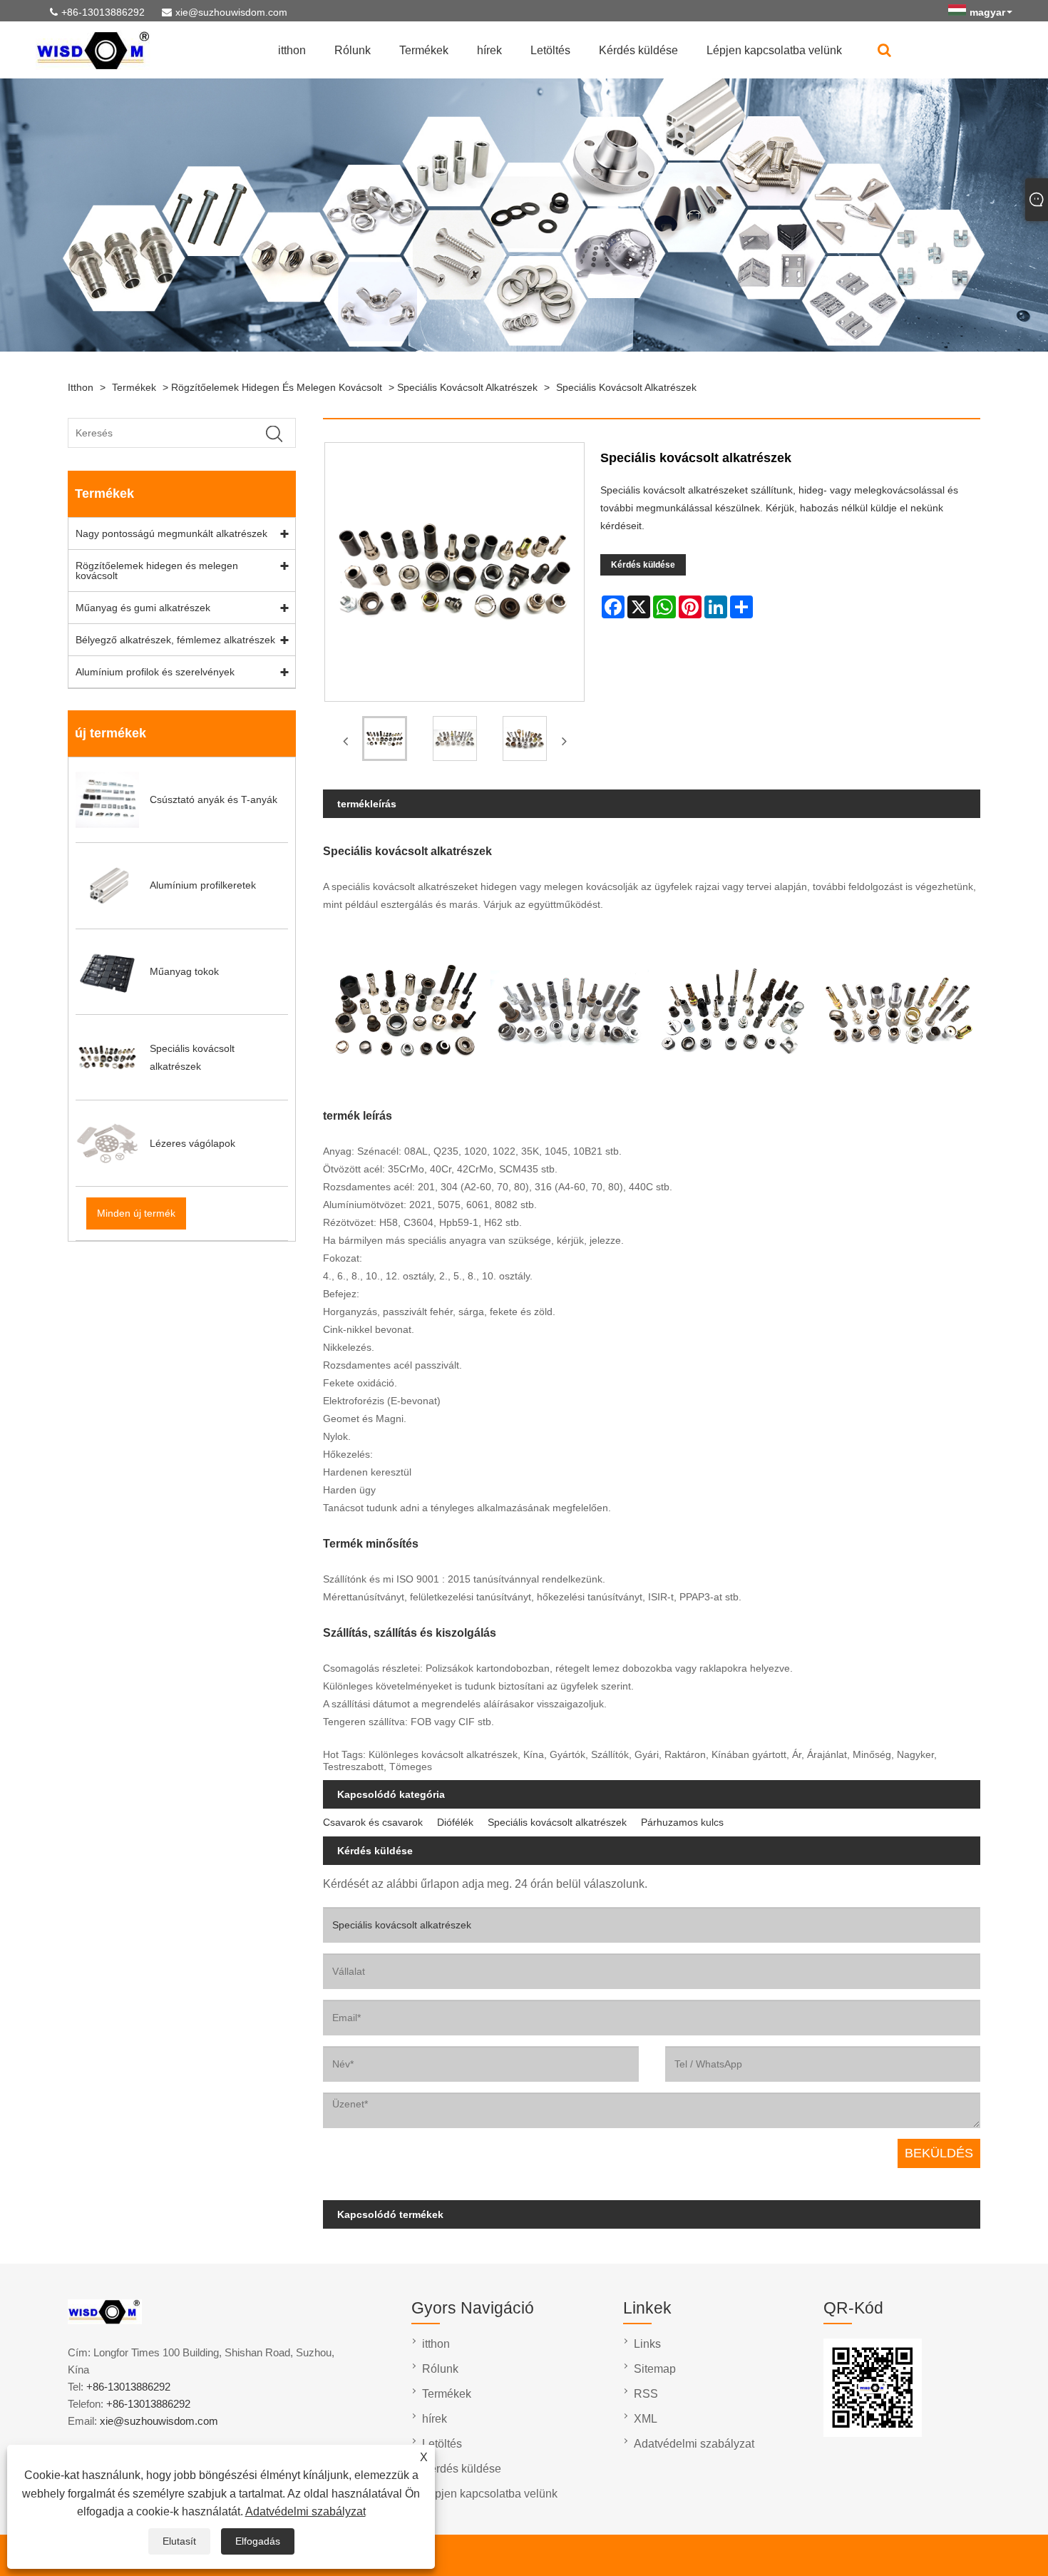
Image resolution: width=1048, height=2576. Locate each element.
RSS (646, 2394)
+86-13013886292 (103, 12)
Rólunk (353, 50)
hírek (489, 50)
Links (647, 2344)
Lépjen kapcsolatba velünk (774, 50)
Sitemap (655, 2369)
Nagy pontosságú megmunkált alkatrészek (171, 533)
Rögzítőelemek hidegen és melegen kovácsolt (277, 387)
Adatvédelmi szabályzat (305, 2511)
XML (646, 2419)
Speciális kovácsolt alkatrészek (467, 387)
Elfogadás (258, 2541)
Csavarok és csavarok (373, 1822)
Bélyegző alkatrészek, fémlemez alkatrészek (175, 640)
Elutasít (179, 2541)
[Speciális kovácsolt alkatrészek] (384, 741)
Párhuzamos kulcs (682, 1822)
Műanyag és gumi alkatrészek (143, 608)
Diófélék (455, 1822)
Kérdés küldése (638, 50)
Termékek (424, 50)
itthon (292, 50)
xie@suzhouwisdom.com (231, 12)
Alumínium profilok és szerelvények (155, 672)
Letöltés (550, 50)
